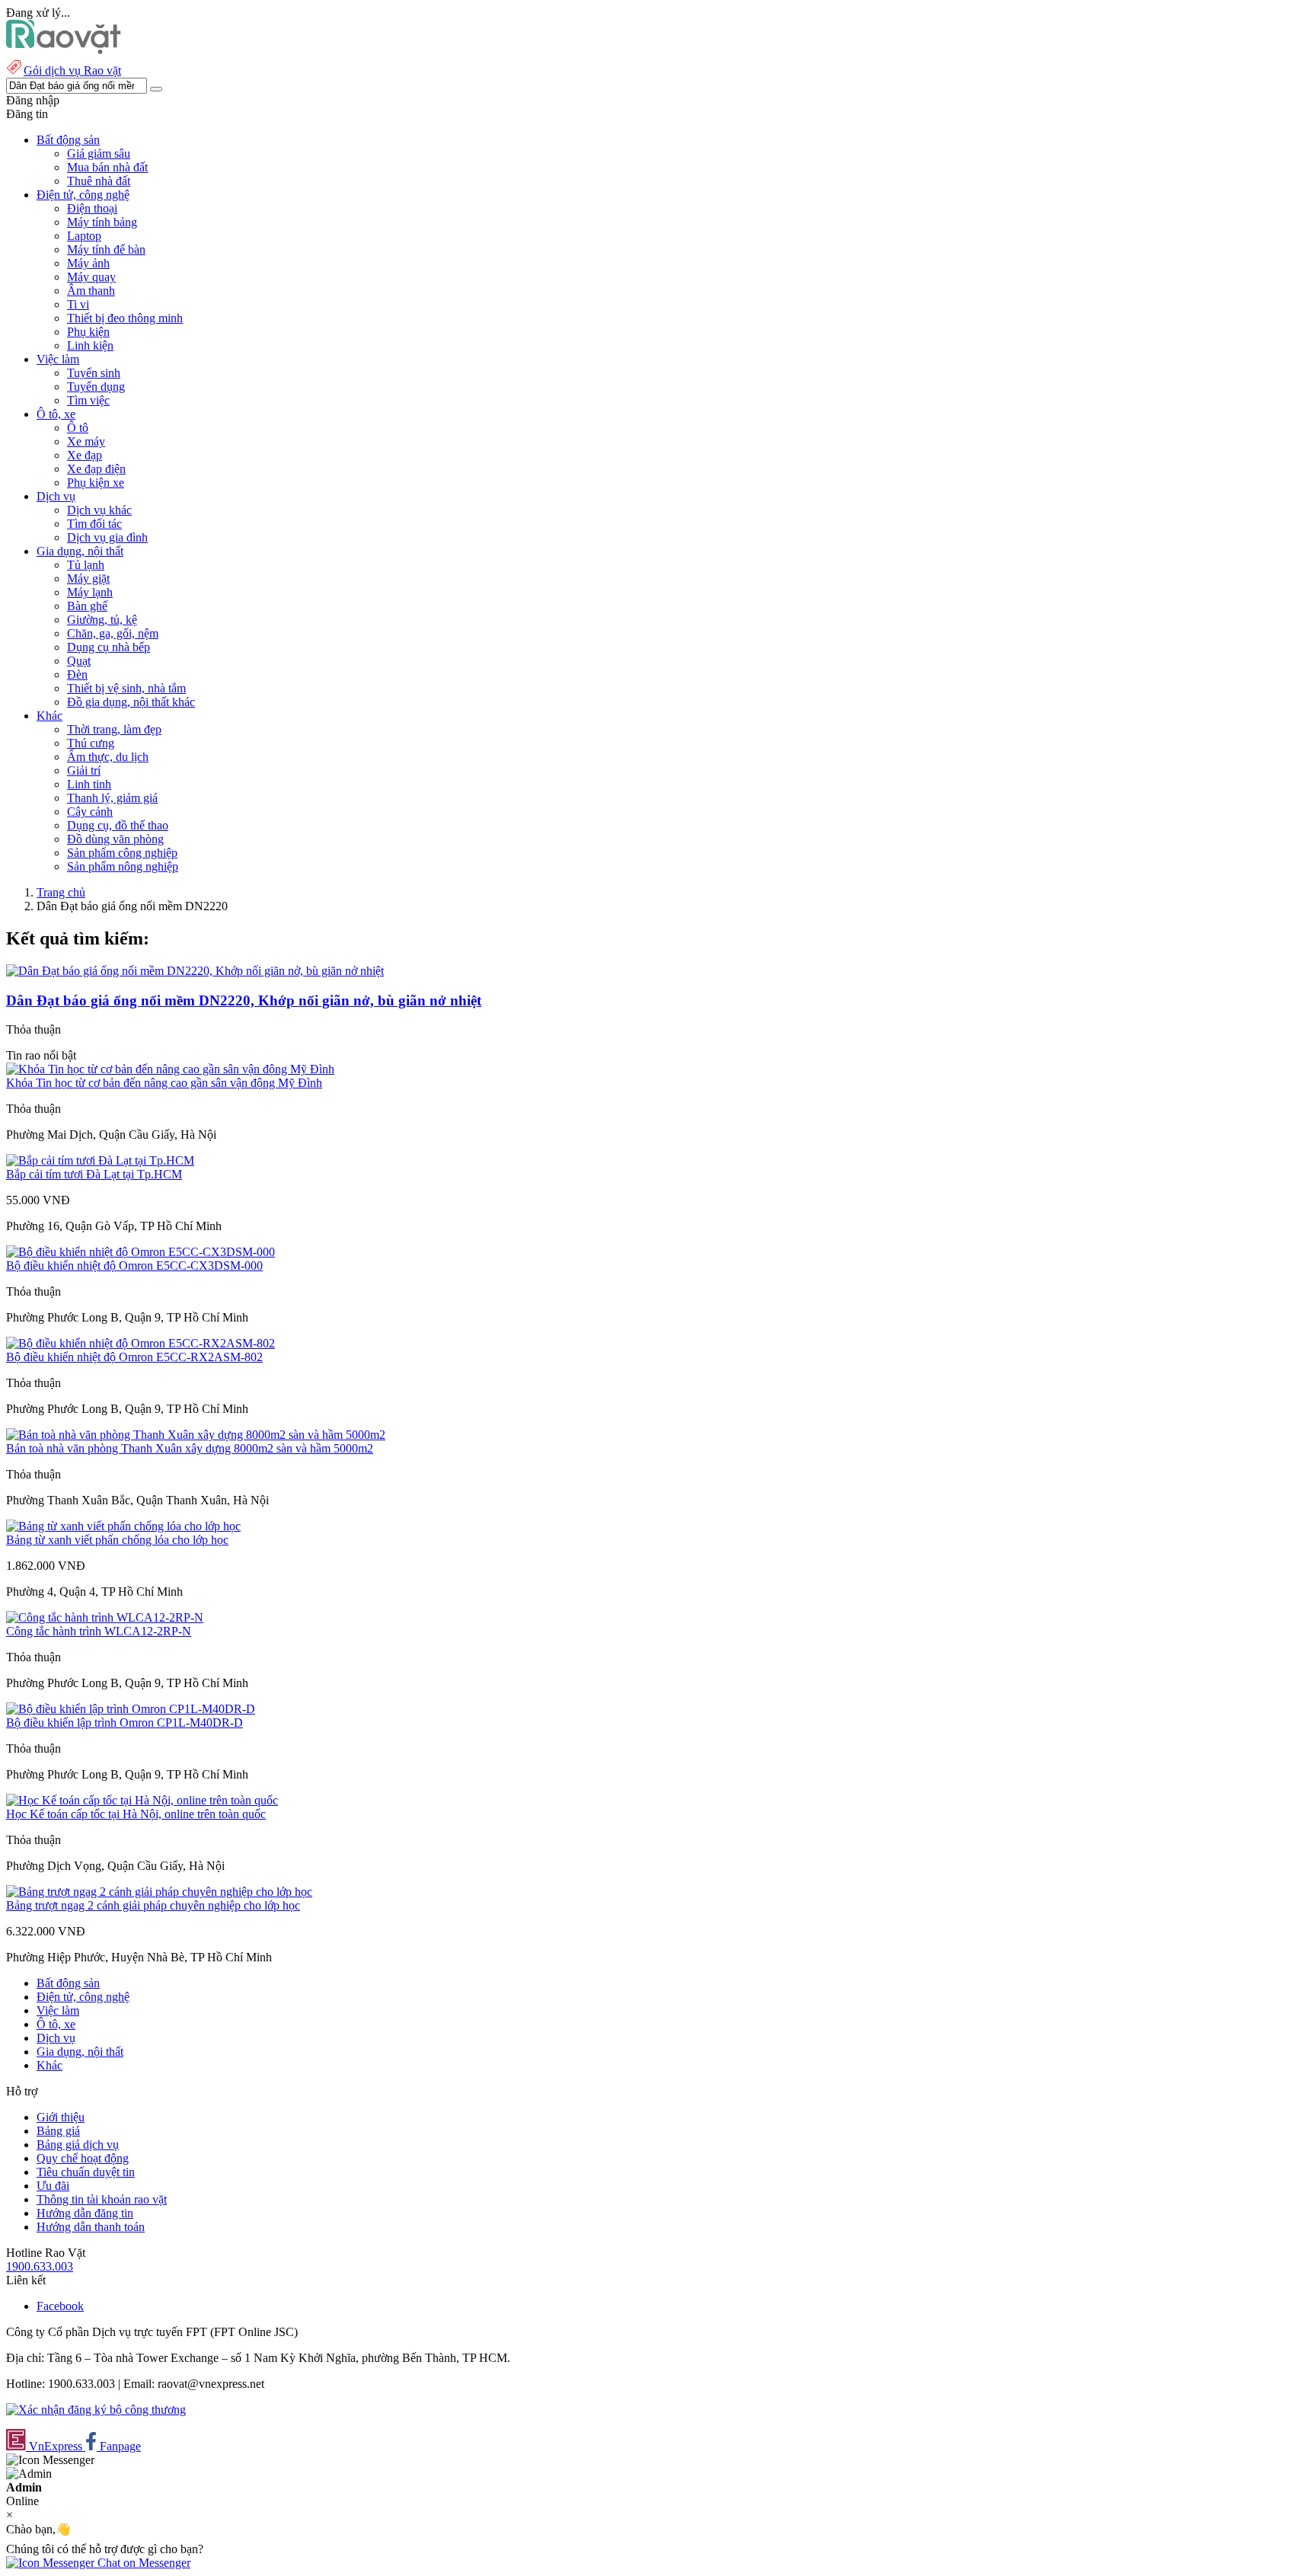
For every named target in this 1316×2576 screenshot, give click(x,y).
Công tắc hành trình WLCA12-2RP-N (99, 1631)
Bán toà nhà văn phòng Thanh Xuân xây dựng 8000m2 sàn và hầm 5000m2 (190, 1448)
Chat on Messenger (142, 2563)
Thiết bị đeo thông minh (125, 318)
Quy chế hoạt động (83, 2158)
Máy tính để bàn (106, 249)
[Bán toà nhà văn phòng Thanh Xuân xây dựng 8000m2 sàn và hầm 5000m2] (196, 1435)
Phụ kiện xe (96, 483)
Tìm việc (88, 400)
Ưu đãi (53, 2186)
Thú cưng (91, 743)
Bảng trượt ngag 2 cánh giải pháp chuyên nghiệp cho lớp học (153, 1905)
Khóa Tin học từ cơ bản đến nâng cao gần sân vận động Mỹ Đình (164, 1083)
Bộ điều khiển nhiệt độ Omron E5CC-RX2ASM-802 (134, 1357)
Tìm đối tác (94, 524)
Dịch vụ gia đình (107, 537)
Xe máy (86, 441)
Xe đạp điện (96, 469)
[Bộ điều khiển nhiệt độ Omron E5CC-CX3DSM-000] (141, 1252)
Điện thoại (92, 208)
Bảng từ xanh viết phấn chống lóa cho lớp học (117, 1540)
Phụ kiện (88, 332)
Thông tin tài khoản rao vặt (102, 2199)
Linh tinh (89, 784)
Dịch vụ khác (99, 510)
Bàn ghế (87, 606)
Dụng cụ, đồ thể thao (118, 825)
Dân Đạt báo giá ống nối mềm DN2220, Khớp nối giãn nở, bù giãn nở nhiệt (244, 1000)
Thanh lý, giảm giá (112, 798)
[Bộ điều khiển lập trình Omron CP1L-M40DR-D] (131, 1709)
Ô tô (78, 428)
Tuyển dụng (96, 387)
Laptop (84, 236)
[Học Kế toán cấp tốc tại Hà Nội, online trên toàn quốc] (142, 1800)
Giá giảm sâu (99, 153)
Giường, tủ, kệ (102, 620)
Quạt (79, 661)
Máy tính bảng (102, 222)
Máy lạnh (90, 592)
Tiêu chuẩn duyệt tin (86, 2172)
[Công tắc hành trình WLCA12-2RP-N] (105, 1617)
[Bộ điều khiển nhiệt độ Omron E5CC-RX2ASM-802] (141, 1343)
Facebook (60, 2306)
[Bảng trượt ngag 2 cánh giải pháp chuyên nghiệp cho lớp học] (159, 1892)
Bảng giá (58, 2131)
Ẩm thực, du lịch (108, 757)
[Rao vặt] (64, 50)
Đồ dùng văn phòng (115, 839)
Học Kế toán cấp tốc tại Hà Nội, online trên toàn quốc (136, 1814)
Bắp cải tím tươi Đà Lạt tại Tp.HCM (94, 1174)
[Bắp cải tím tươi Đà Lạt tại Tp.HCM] (100, 1160)
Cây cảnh (90, 812)
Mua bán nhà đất (107, 167)
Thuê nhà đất (99, 181)
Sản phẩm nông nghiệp (123, 866)
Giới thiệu (61, 2117)
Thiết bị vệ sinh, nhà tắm (126, 688)
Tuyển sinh (94, 373)
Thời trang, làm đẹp (114, 729)
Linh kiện (90, 345)
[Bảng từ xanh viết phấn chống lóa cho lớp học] (123, 1526)
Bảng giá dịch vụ (78, 2145)
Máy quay (91, 277)
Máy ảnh (88, 263)
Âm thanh (91, 291)
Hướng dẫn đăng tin (85, 2213)
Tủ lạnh (86, 565)
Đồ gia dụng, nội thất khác (131, 702)
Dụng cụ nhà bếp (109, 647)
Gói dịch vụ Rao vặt (72, 70)
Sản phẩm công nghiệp (122, 853)
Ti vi (78, 304)
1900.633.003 (40, 2266)
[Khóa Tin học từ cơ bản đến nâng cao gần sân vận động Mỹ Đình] (170, 1069)
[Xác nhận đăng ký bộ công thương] (96, 2410)
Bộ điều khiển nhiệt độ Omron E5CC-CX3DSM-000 (134, 1266)
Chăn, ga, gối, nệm (113, 633)
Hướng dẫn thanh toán (91, 2227)
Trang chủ (61, 892)
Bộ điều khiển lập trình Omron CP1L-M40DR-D (125, 1723)
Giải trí (84, 770)
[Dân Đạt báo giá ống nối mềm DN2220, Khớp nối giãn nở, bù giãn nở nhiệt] (195, 971)
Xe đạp (85, 455)
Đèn (77, 674)
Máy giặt (88, 578)
